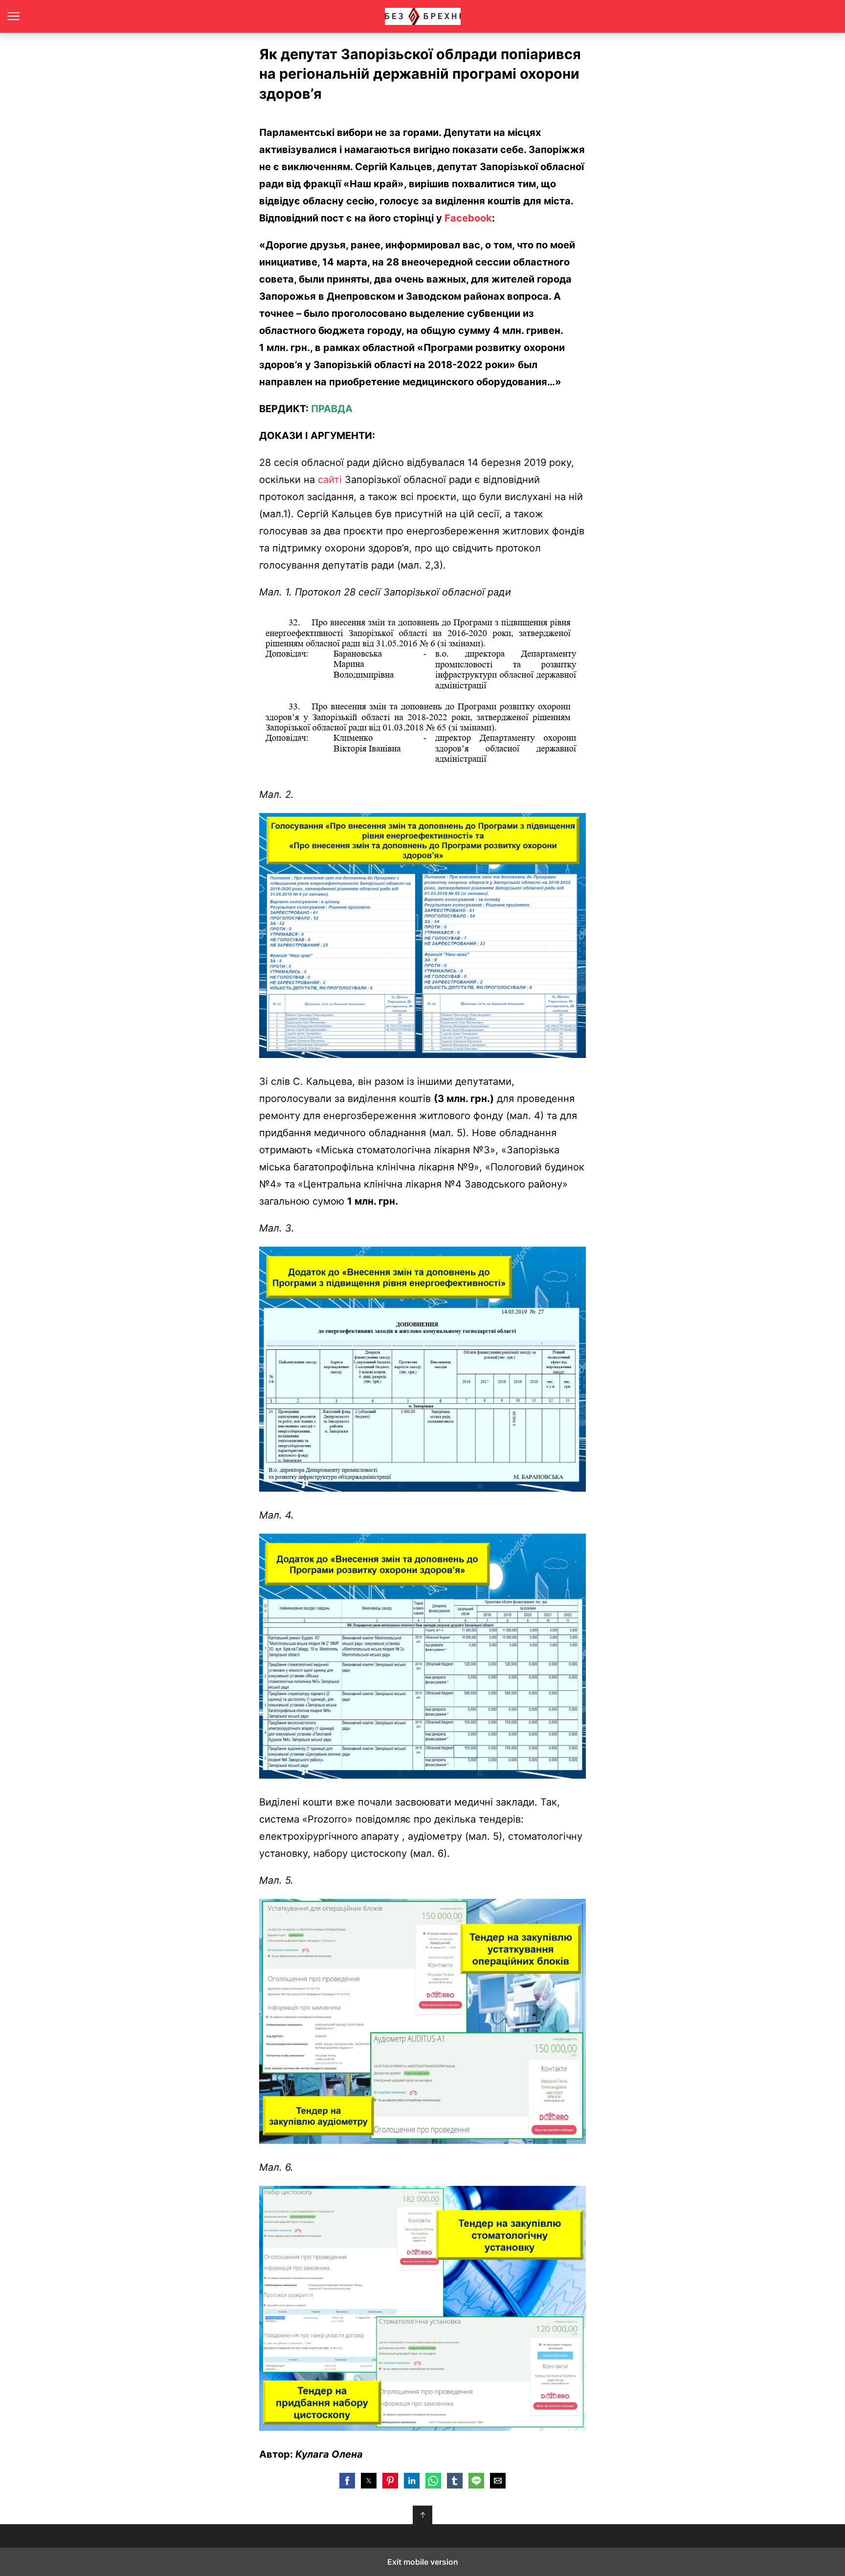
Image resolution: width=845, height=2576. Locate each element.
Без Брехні (423, 16)
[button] (347, 2481)
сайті (330, 480)
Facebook (468, 218)
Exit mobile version (423, 2562)
